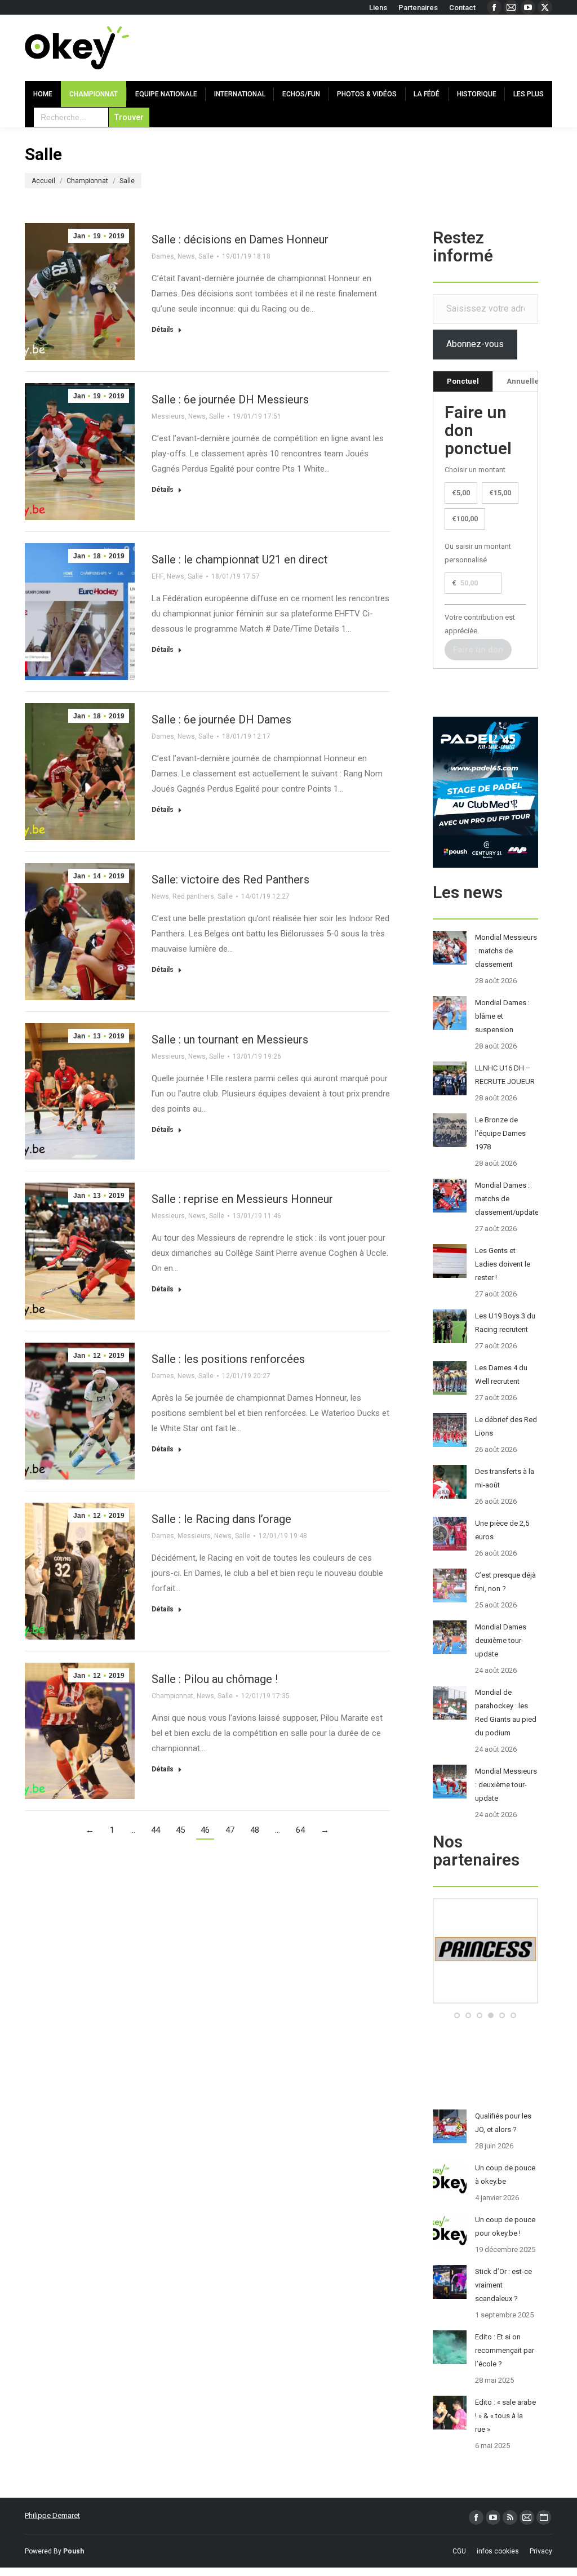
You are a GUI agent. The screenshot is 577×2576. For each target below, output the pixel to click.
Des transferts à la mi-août (505, 1478)
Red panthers (193, 896)
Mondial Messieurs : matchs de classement (506, 951)
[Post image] (450, 948)
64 (300, 1830)
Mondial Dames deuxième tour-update (501, 1640)
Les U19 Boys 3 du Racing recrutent (505, 1323)
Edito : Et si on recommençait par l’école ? (505, 2350)
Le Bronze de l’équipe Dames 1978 (500, 1133)
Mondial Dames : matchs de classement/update (507, 1199)
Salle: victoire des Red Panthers (230, 880)
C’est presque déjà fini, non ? (505, 1582)
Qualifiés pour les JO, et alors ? (503, 2123)
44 (156, 1830)
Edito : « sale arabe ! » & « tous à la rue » (505, 2416)
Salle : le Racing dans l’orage (221, 1519)
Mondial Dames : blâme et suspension (502, 1016)
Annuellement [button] (532, 381)
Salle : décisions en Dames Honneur (240, 239)
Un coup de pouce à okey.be (505, 2175)
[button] (457, 2015)
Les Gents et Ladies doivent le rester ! (503, 1264)
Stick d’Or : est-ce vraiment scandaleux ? (503, 2285)
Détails (163, 330)
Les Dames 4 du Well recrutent (501, 1374)
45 (180, 1830)
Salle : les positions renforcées (228, 1359)
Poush (74, 2551)
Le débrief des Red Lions (506, 1426)
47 (230, 1830)
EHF (157, 576)
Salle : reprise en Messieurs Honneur (242, 1199)
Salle (206, 256)
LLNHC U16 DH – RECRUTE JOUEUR (505, 1075)
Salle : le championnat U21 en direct (240, 559)
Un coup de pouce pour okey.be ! (505, 2226)
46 (205, 1830)
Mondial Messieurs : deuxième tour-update (506, 1785)
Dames (163, 256)
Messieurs (168, 416)
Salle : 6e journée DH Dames (221, 719)
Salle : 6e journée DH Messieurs (230, 399)
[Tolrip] (485, 2001)
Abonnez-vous (475, 344)
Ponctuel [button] (463, 381)
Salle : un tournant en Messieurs (230, 1040)
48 (255, 1830)
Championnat (172, 1696)
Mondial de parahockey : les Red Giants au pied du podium (506, 1713)
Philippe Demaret (52, 2515)
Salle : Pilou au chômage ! (215, 1679)
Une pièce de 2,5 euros (502, 1530)
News (186, 256)
